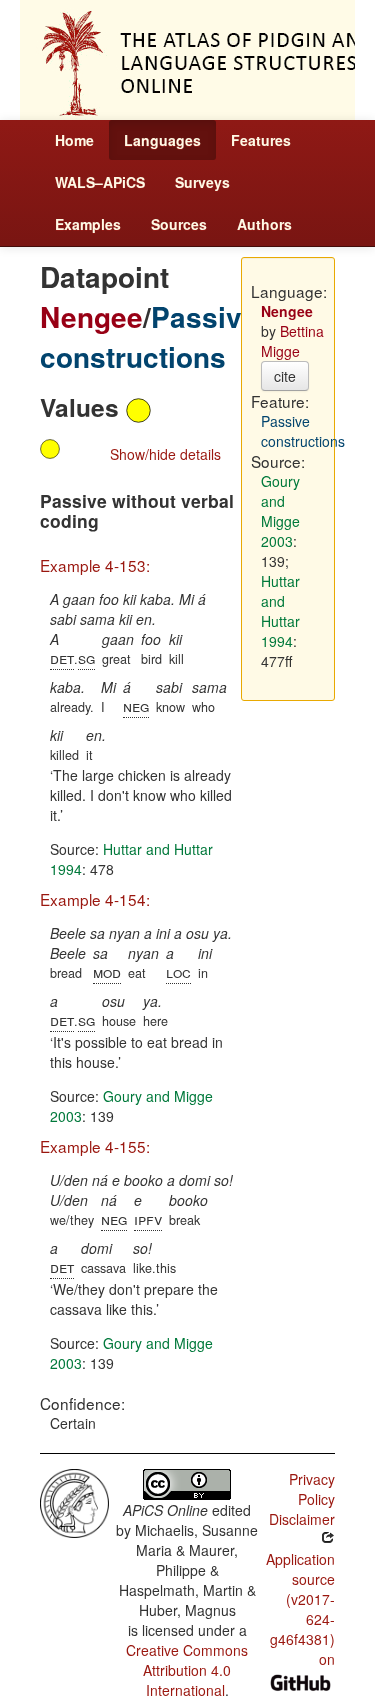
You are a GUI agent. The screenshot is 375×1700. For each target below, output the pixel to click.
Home (74, 140)
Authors (264, 224)
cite (285, 376)
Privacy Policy (312, 1489)
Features (261, 140)
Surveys (202, 182)
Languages (162, 140)
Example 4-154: (95, 899)
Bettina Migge (292, 341)
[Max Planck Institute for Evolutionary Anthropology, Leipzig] (74, 1501)
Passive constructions (149, 336)
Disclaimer (302, 1519)
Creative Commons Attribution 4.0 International (187, 1670)
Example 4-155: (95, 1146)
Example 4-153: (95, 565)
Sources (179, 224)
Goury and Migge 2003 (280, 511)
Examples (88, 224)
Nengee (91, 316)
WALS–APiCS (100, 182)
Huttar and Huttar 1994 (280, 611)
